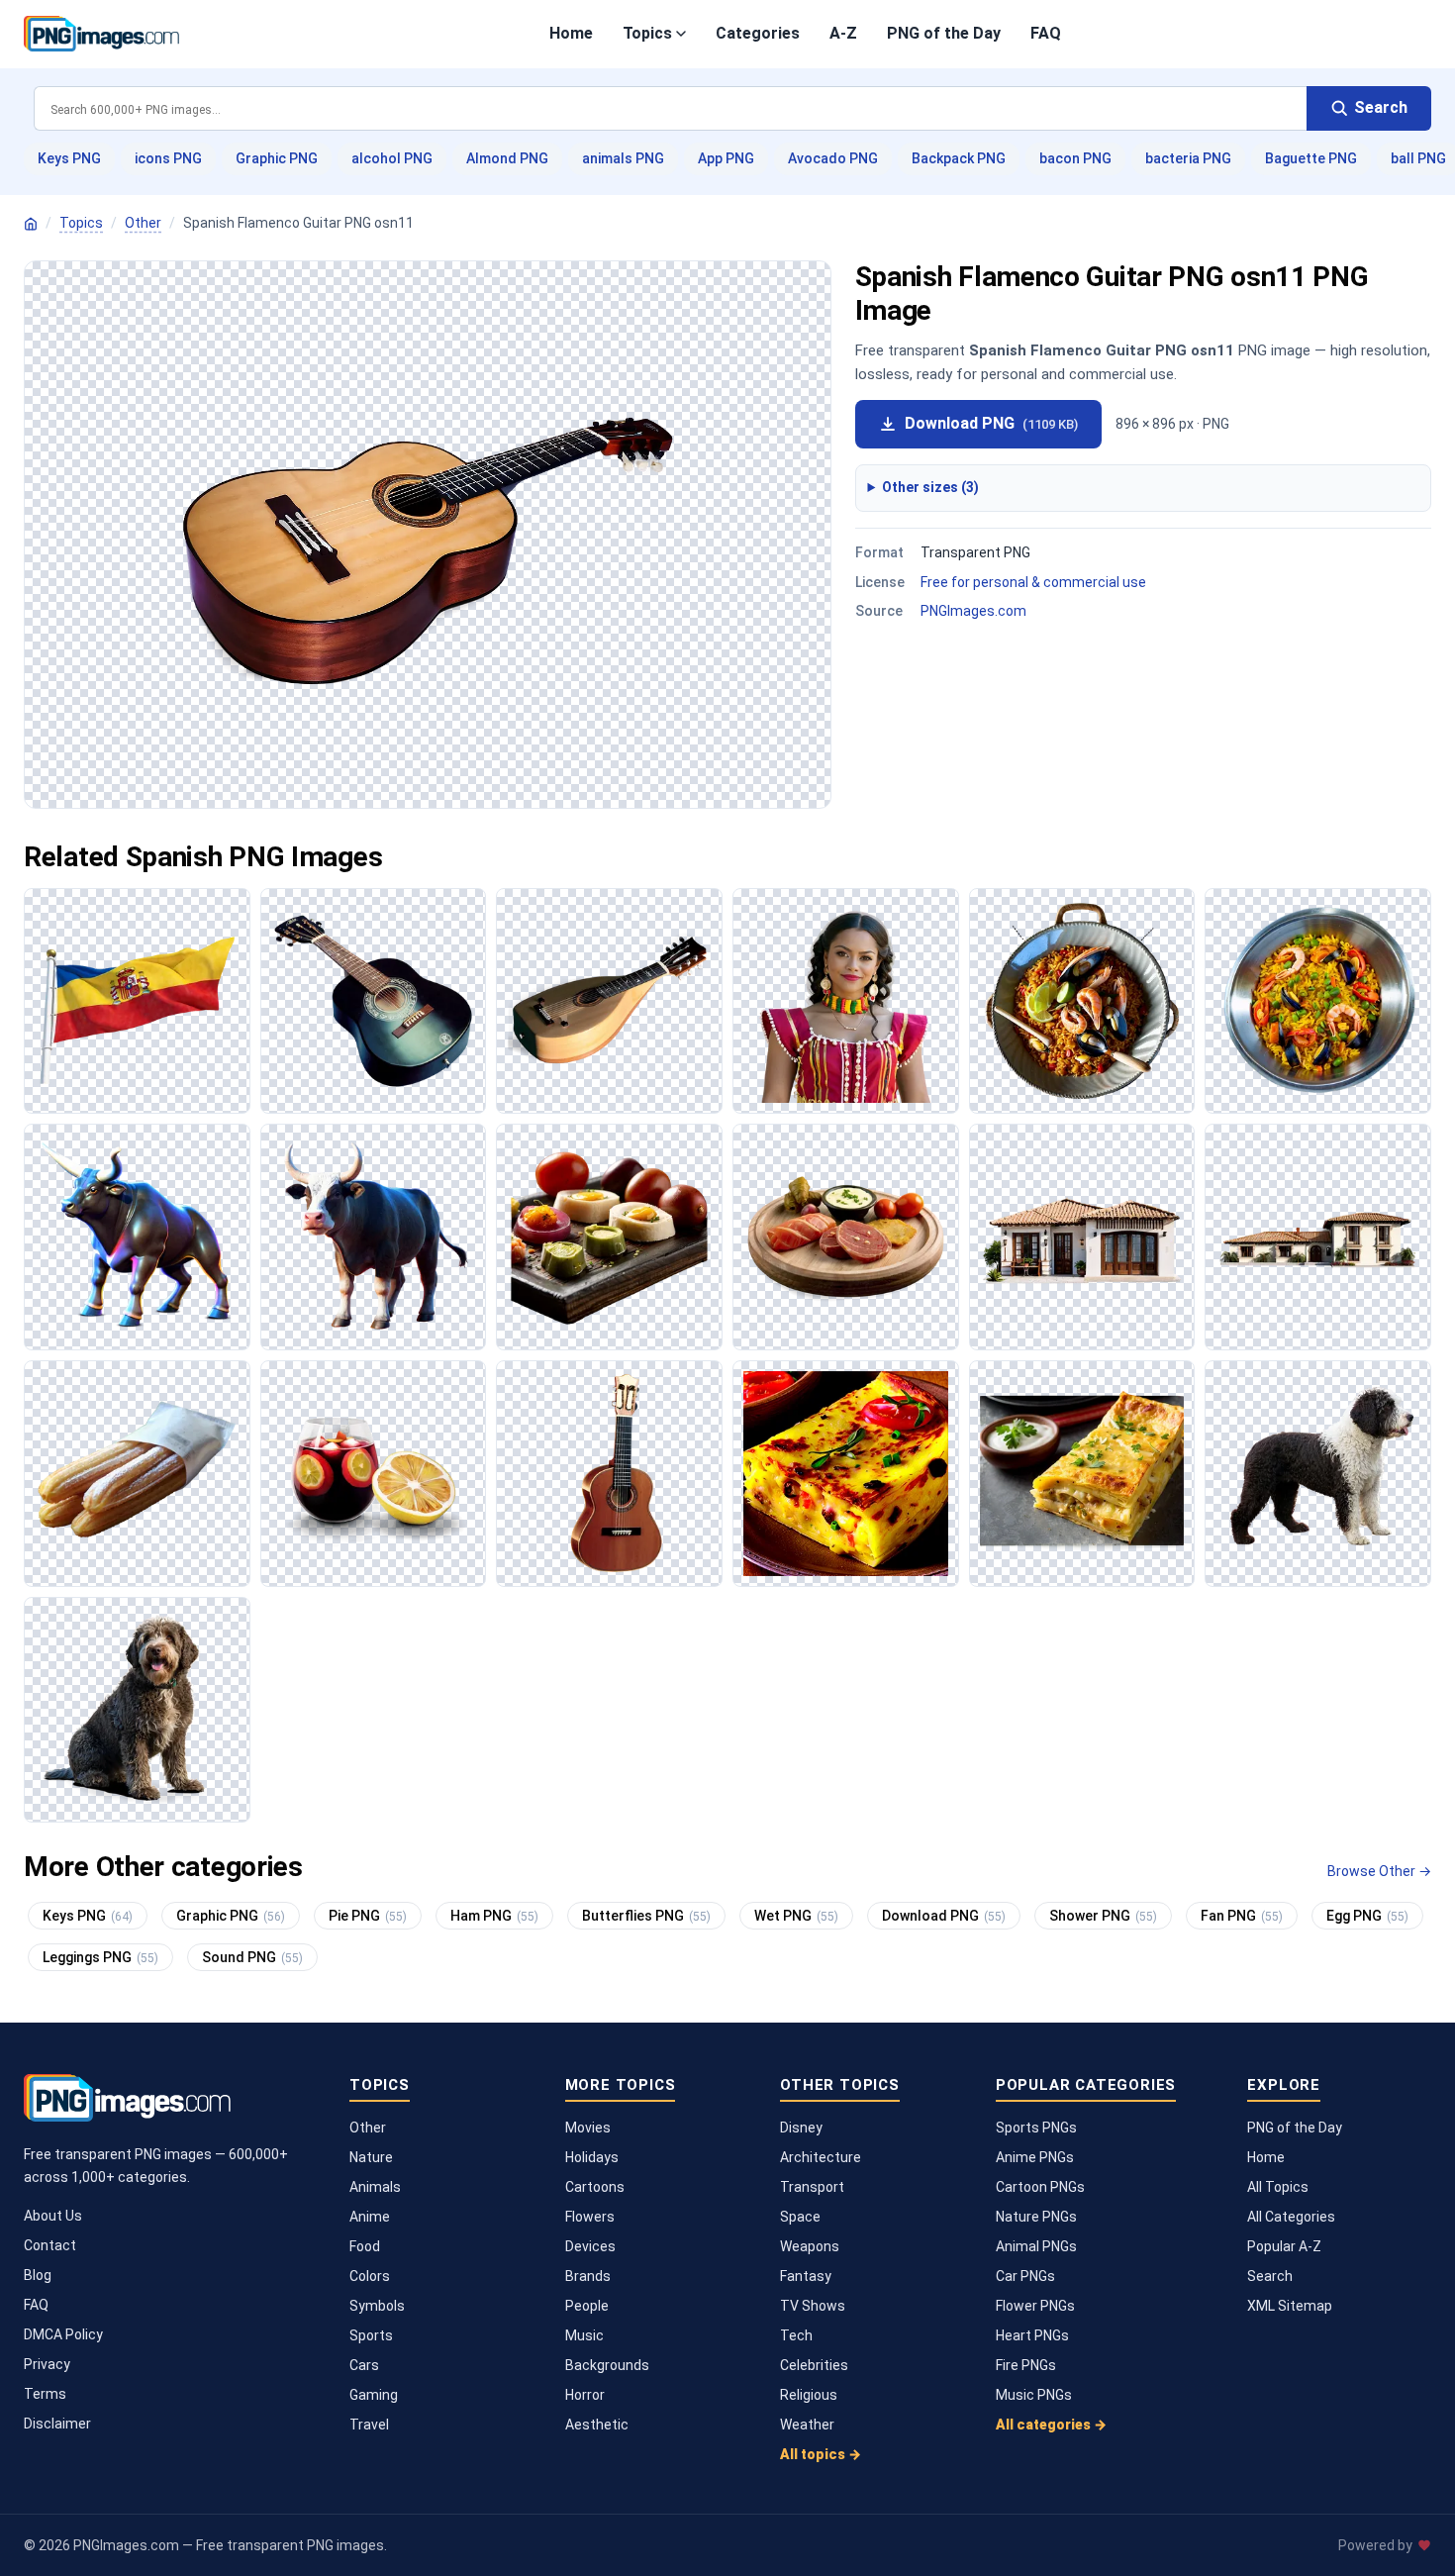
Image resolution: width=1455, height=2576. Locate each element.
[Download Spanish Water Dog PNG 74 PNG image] (1318, 1474)
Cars (364, 2365)
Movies (588, 2128)
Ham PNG (494, 1916)
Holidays (592, 2157)
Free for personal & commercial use (1033, 582)
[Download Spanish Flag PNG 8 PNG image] (137, 1001)
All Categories (1291, 2217)
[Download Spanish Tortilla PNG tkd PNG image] (846, 1474)
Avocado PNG (833, 158)
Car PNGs (1025, 2276)
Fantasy (806, 2276)
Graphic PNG (277, 158)
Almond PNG (507, 158)
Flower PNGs (1035, 2306)
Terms (45, 2394)
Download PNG (991, 423)
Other (143, 223)
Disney (801, 2128)
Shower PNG (1103, 1916)
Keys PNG (69, 158)
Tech (796, 2335)
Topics (647, 33)
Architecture (821, 2157)
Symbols (377, 2306)
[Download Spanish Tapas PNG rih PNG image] (846, 1237)
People (587, 2306)
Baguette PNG (1311, 158)
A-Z (843, 33)
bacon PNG (1075, 158)
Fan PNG (1242, 1916)
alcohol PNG (392, 158)
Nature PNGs (1036, 2217)
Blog (38, 2275)
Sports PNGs (1036, 2128)
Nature (371, 2157)
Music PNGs (1034, 2395)
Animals (375, 2187)
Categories (758, 33)
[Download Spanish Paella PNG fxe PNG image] (1318, 1001)
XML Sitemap (1290, 2306)
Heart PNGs (1032, 2335)
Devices (590, 2246)
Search (1270, 2276)
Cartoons (595, 2187)
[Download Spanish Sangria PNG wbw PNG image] (374, 1474)
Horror (585, 2395)
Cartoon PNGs (1040, 2187)
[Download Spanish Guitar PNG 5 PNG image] (374, 1001)
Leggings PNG (100, 1957)
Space (800, 2217)
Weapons (810, 2246)
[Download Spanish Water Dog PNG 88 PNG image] (137, 1710)
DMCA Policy (63, 2334)
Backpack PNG (959, 158)
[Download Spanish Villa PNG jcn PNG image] (1082, 1237)
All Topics (1278, 2187)
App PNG (726, 158)
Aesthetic (597, 2425)
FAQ (1046, 33)
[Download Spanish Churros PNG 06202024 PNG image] (137, 1474)
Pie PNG (368, 1916)
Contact (50, 2245)
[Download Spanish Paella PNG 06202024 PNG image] (1082, 1001)
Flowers (590, 2217)
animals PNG (623, 158)
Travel (369, 2425)
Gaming (374, 2395)
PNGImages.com (973, 611)
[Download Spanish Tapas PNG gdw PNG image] (609, 1237)
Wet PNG (796, 1916)
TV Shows (813, 2306)
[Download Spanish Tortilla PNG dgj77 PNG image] (1082, 1474)
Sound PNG (252, 1957)
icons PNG (168, 158)
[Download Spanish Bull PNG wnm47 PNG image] (137, 1237)
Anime (370, 2217)
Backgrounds (607, 2365)
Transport (812, 2187)
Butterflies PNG (646, 1916)
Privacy (47, 2364)
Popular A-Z (1284, 2246)
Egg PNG (1367, 1916)
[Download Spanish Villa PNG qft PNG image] (1318, 1237)
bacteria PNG (1188, 158)
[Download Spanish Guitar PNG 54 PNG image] (609, 1001)
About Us (53, 2216)
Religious (809, 2395)
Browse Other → (1379, 1871)
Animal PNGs (1036, 2246)
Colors (370, 2276)
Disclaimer (57, 2424)
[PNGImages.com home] (101, 34)
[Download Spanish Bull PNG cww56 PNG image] (374, 1237)
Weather (807, 2425)
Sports (371, 2335)
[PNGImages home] (31, 224)
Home (571, 33)
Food (365, 2246)
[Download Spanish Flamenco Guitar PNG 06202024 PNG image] (609, 1474)
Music (584, 2335)
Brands (588, 2276)
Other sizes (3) (930, 487)
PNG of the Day (944, 33)
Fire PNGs (1026, 2365)
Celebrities (814, 2365)
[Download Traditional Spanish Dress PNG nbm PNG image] (846, 1001)
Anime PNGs (1035, 2157)
